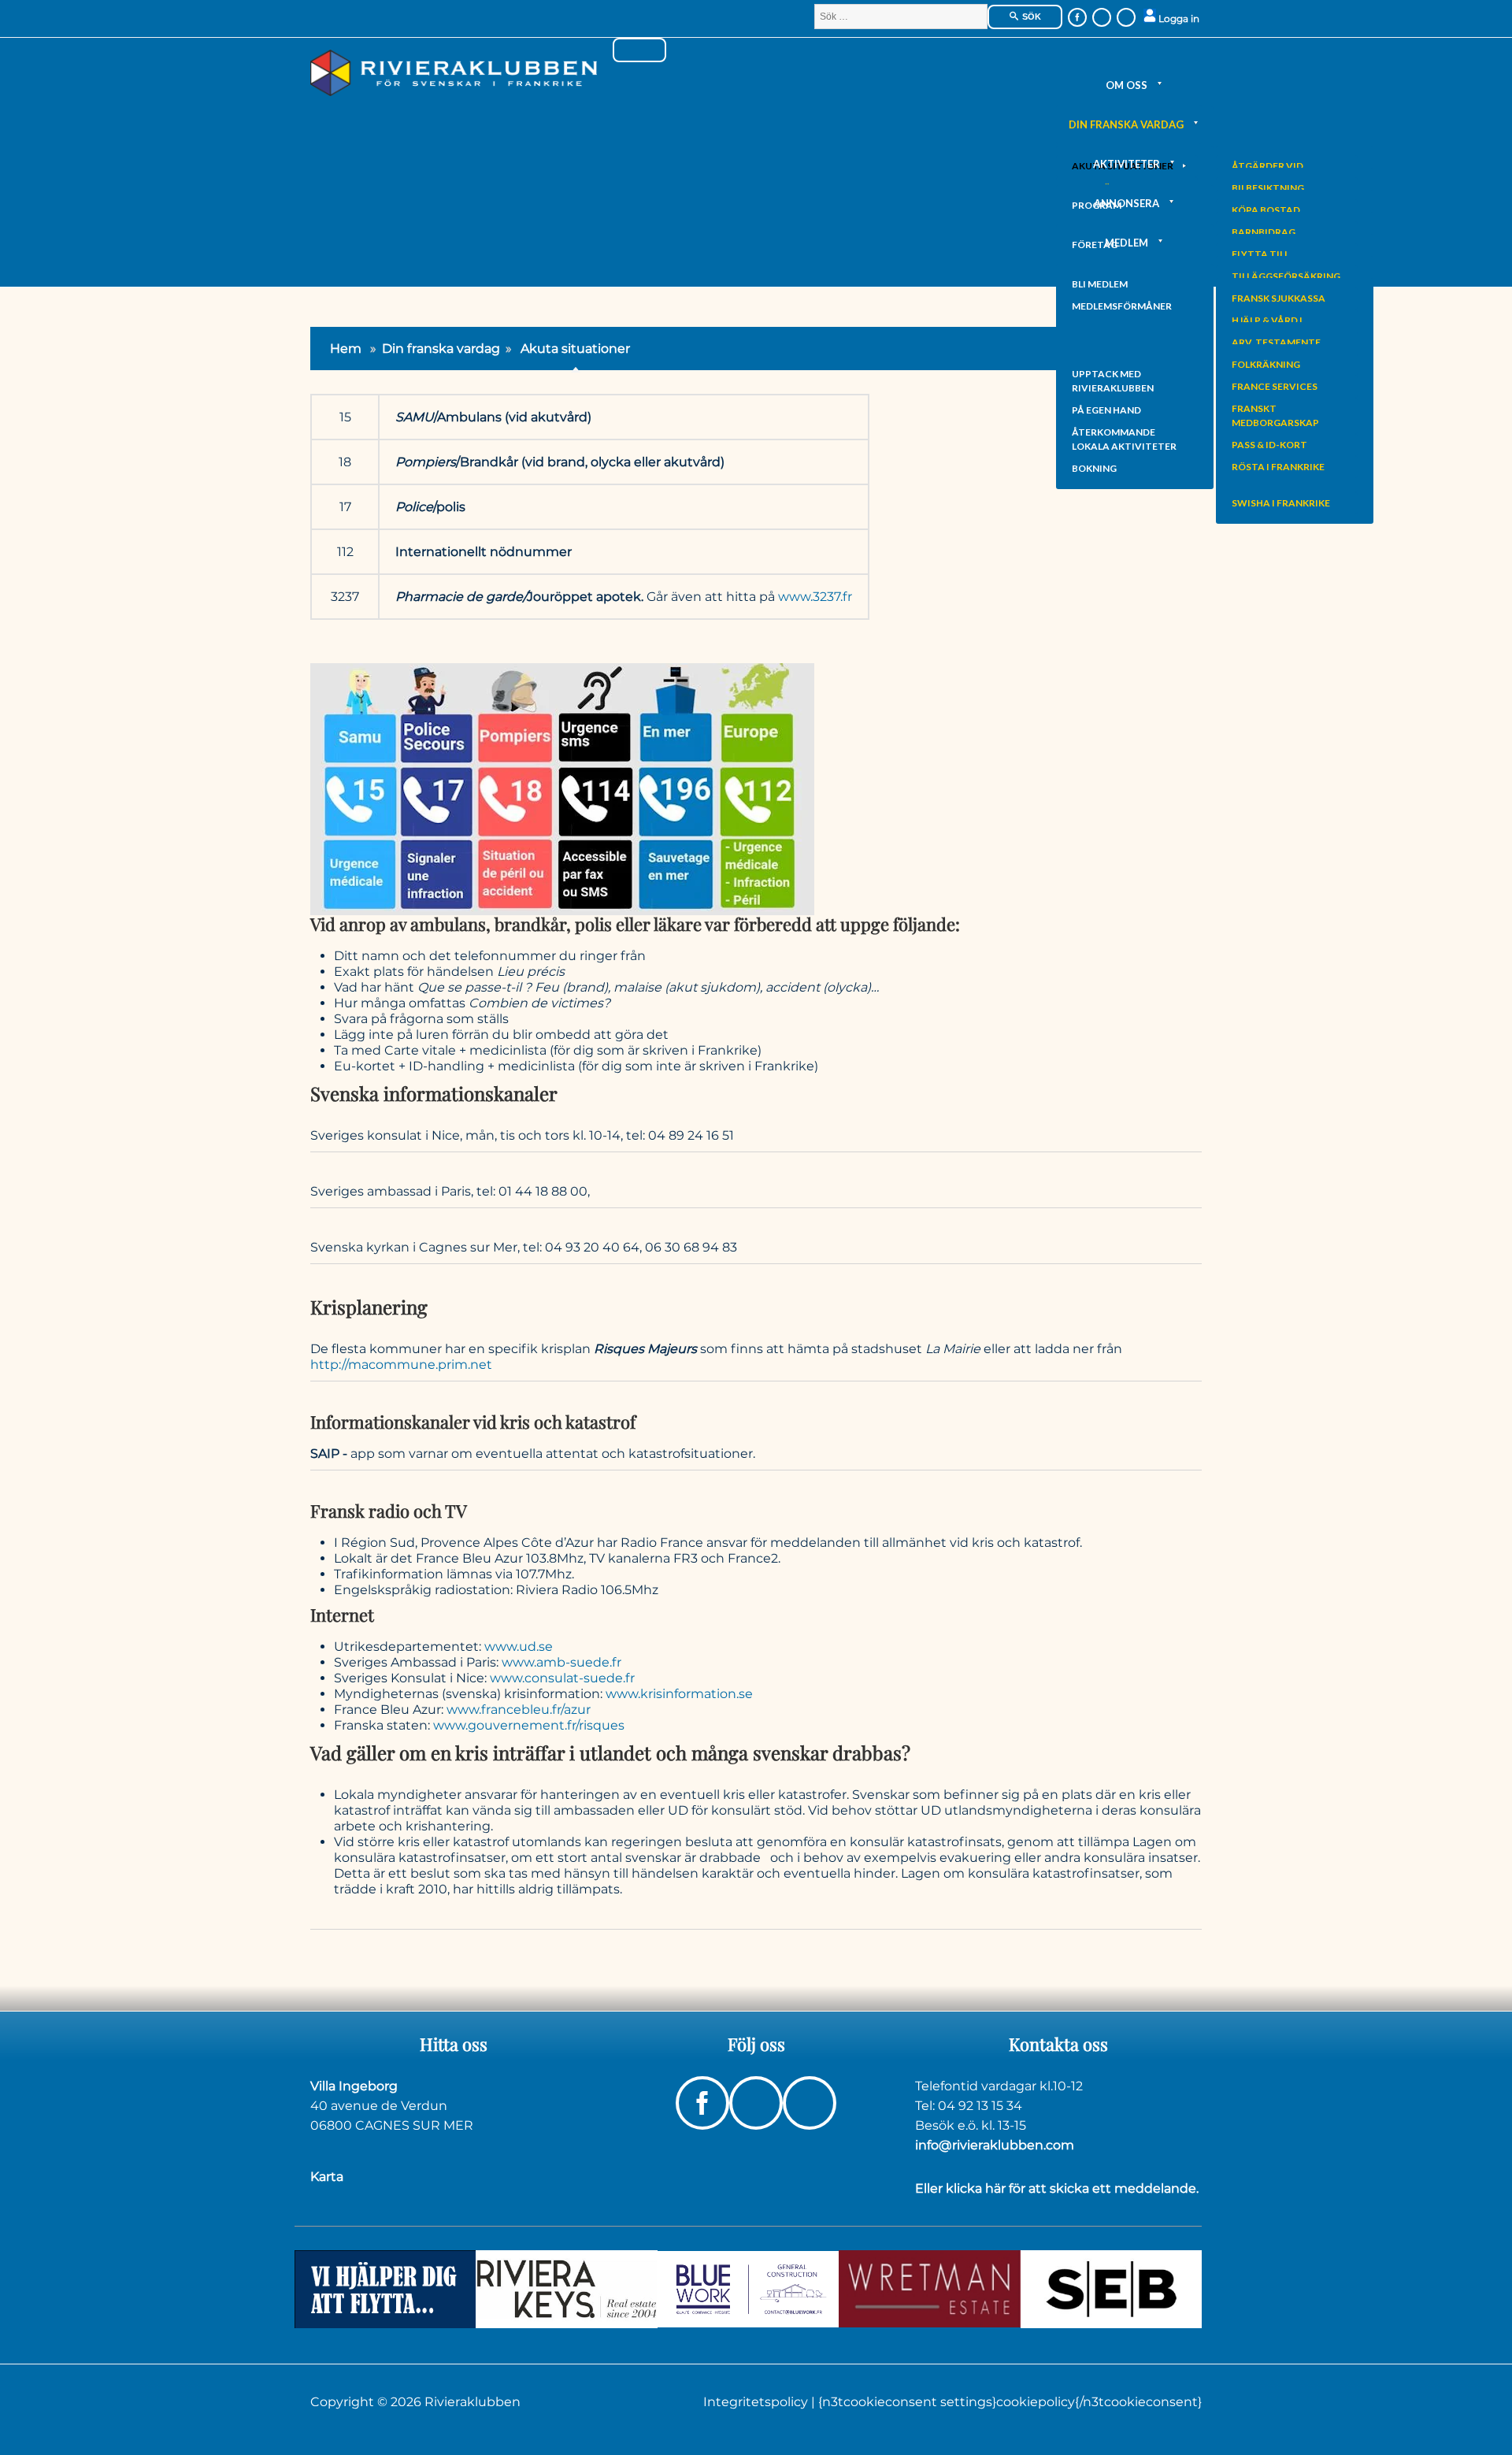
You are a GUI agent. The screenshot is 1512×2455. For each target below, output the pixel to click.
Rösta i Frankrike (1278, 467)
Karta (327, 2177)
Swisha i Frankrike (1281, 503)
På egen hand (1106, 410)
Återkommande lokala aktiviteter (1124, 439)
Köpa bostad (1266, 210)
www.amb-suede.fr (561, 1662)
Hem (346, 349)
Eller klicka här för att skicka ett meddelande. (1057, 2188)
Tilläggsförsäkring (1286, 276)
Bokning (1094, 468)
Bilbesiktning (1268, 188)
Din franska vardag (1126, 124)
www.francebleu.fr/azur (519, 1710)
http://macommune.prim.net (401, 1365)
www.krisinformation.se (679, 1694)
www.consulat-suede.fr (562, 1678)
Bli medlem (1100, 284)
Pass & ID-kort (1269, 445)
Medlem (1127, 243)
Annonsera (1127, 203)
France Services (1275, 386)
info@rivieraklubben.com (995, 2145)
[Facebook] (1077, 17)
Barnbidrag (1264, 232)
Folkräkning (1266, 364)
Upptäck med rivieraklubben (1113, 381)
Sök (1030, 17)
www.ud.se (519, 1647)
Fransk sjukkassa (1279, 298)
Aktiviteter (1127, 164)
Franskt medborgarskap (1275, 415)
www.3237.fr (815, 597)
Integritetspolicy (757, 2402)
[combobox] (901, 17)
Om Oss (1127, 85)
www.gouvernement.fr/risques (529, 1725)
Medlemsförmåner (1122, 306)
